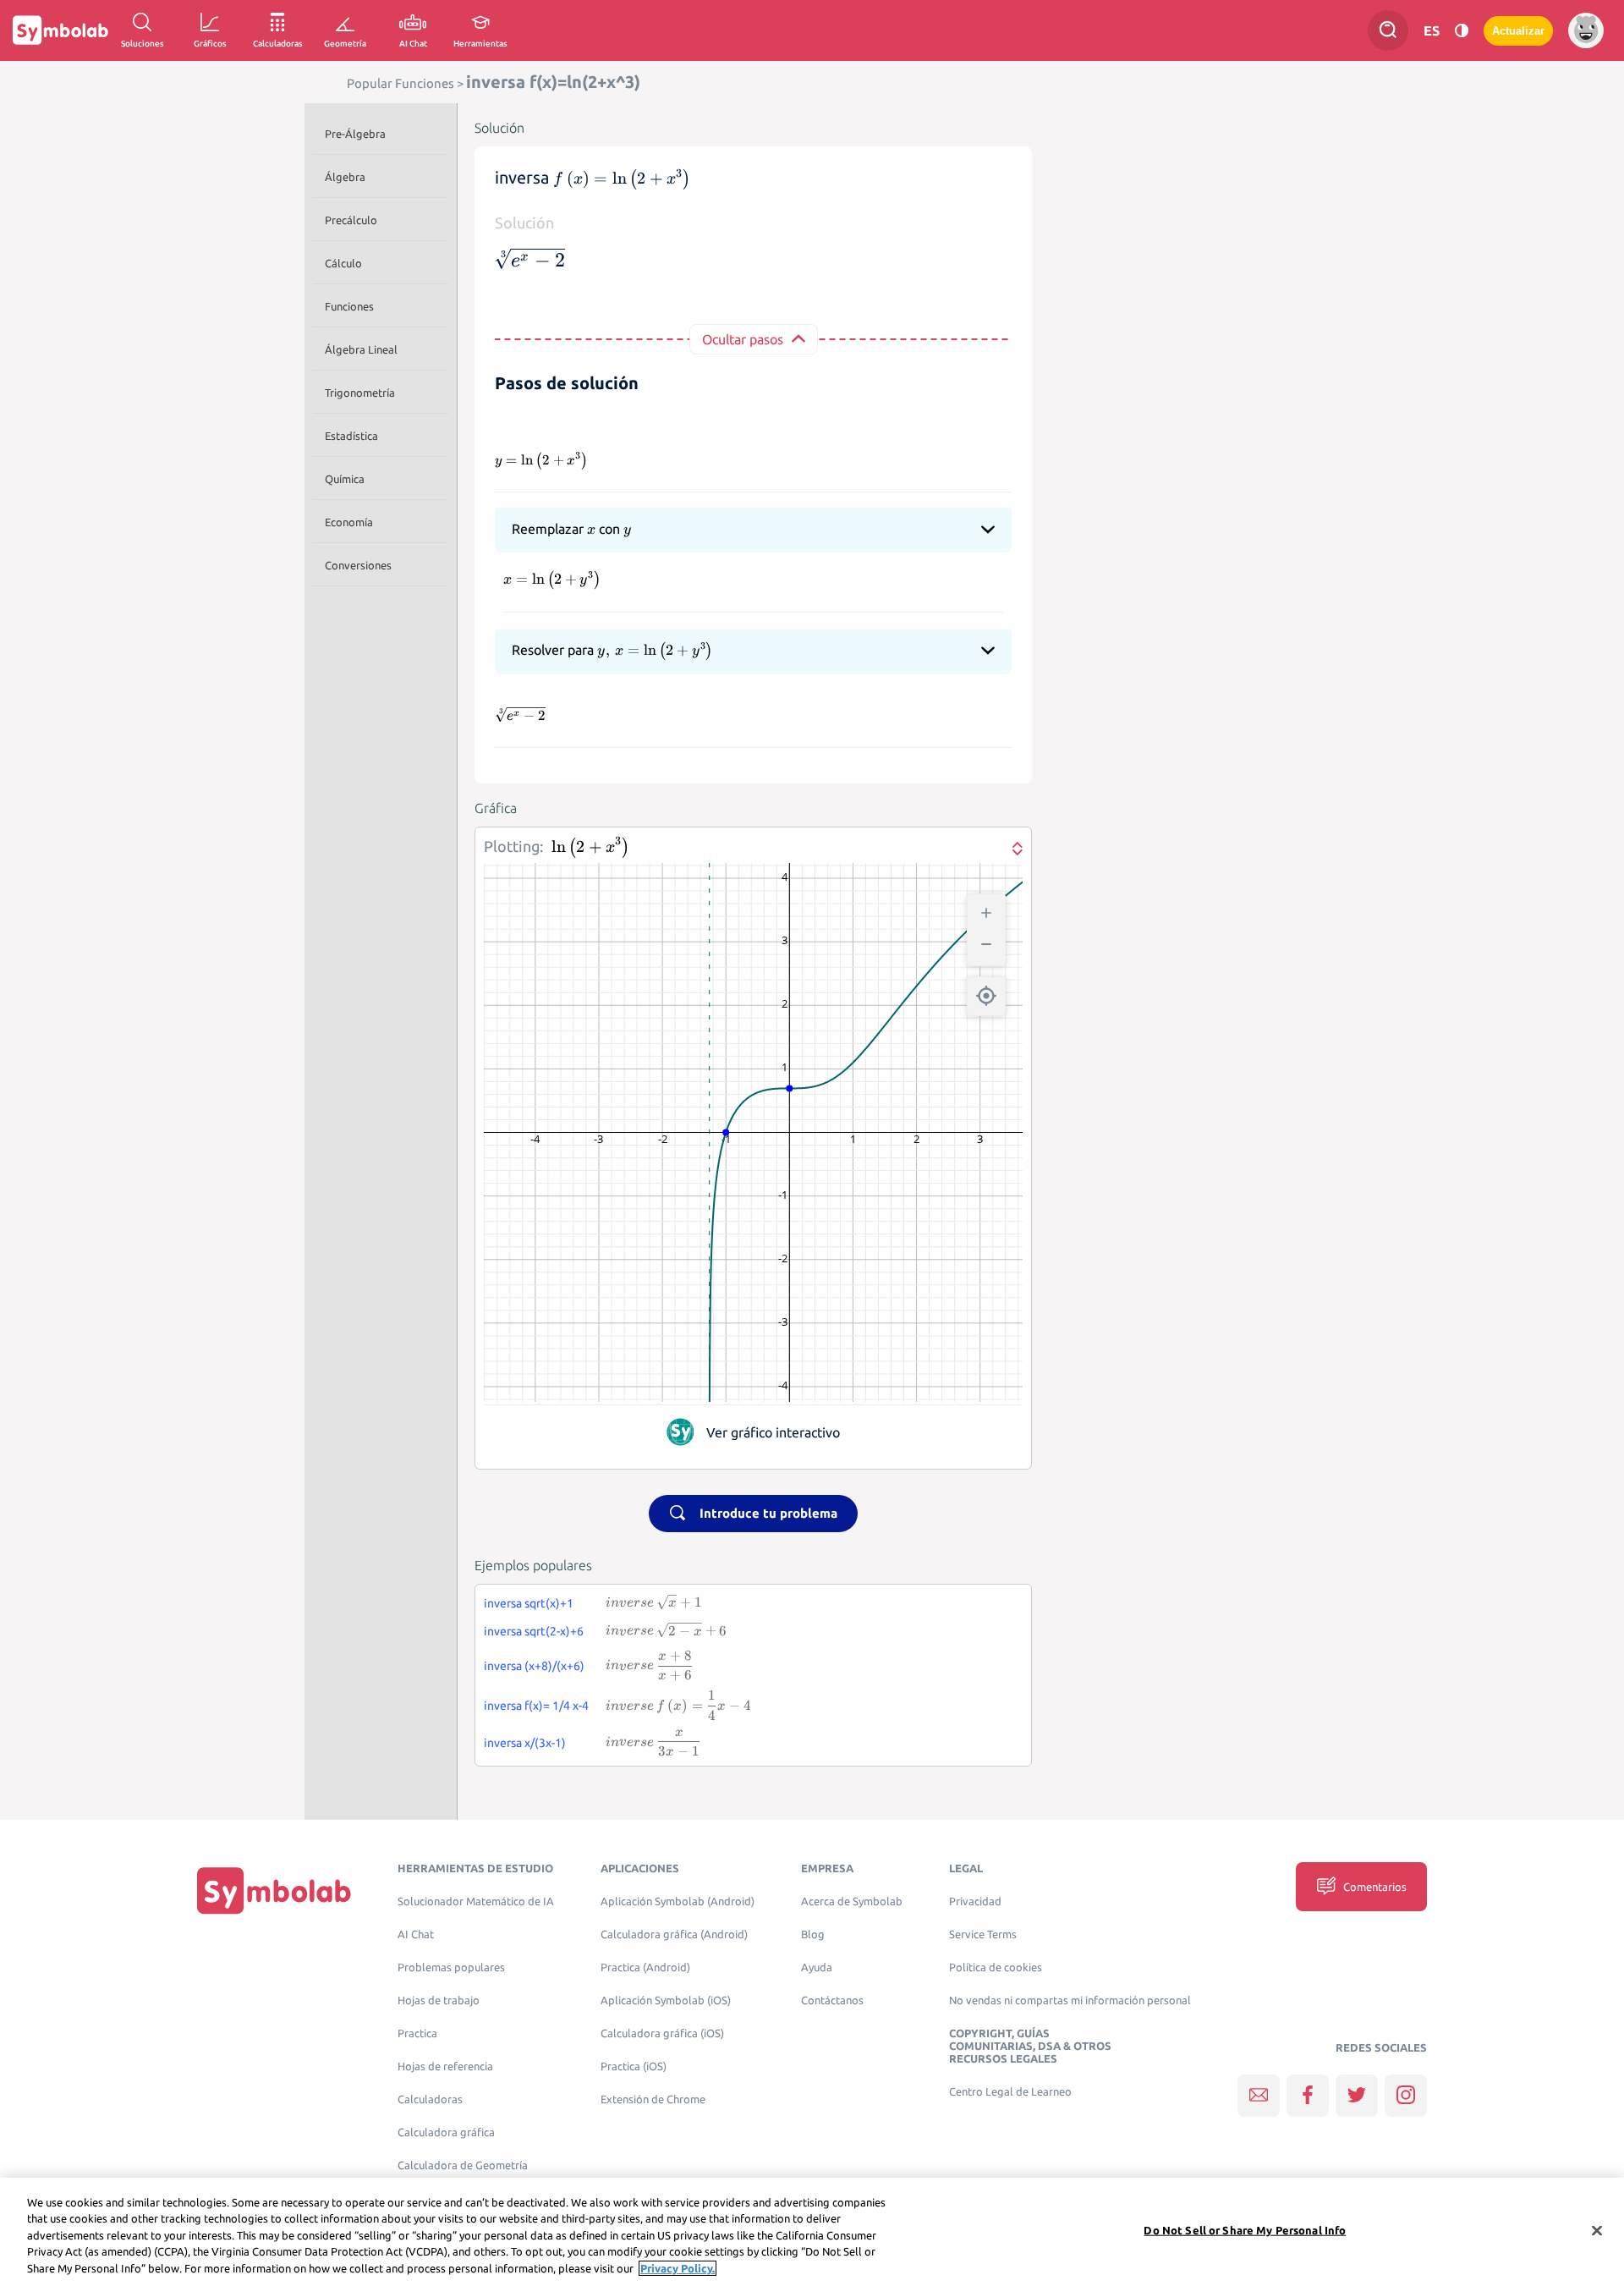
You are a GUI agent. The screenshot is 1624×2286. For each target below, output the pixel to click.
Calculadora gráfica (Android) (674, 1934)
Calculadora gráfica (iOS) (662, 2033)
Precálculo (351, 220)
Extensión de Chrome (653, 2099)
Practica (417, 2033)
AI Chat (416, 1934)
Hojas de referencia (445, 2066)
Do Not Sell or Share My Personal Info (1245, 2230)
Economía (349, 522)
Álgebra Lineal (361, 349)
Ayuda (817, 1967)
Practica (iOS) (634, 2066)
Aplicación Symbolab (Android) (678, 1901)
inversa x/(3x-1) (525, 1743)
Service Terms (983, 1934)
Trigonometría (360, 393)
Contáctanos (832, 2000)
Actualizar (1518, 31)
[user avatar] (1586, 30)
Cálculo (343, 263)
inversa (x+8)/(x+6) (534, 1666)
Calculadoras (430, 2099)
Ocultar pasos (743, 339)
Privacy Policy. (678, 2268)
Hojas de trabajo (439, 2000)
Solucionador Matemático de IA (476, 1901)
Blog (813, 1934)
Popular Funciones (401, 83)
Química (345, 479)
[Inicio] (274, 1890)
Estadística (351, 436)
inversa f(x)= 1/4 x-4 (536, 1706)
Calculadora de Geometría (463, 2165)
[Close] (1597, 2231)
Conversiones (358, 565)
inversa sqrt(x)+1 (529, 1603)
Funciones (349, 306)
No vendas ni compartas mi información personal (1070, 2000)
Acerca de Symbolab (852, 1901)
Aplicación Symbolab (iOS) (666, 2000)
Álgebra (345, 177)
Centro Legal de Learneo (1010, 2092)
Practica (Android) (645, 1967)
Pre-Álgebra (355, 134)
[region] (812, 2232)
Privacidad (975, 1901)
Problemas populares (451, 1967)
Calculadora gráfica (446, 2132)
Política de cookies (996, 1967)
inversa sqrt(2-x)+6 (534, 1631)
